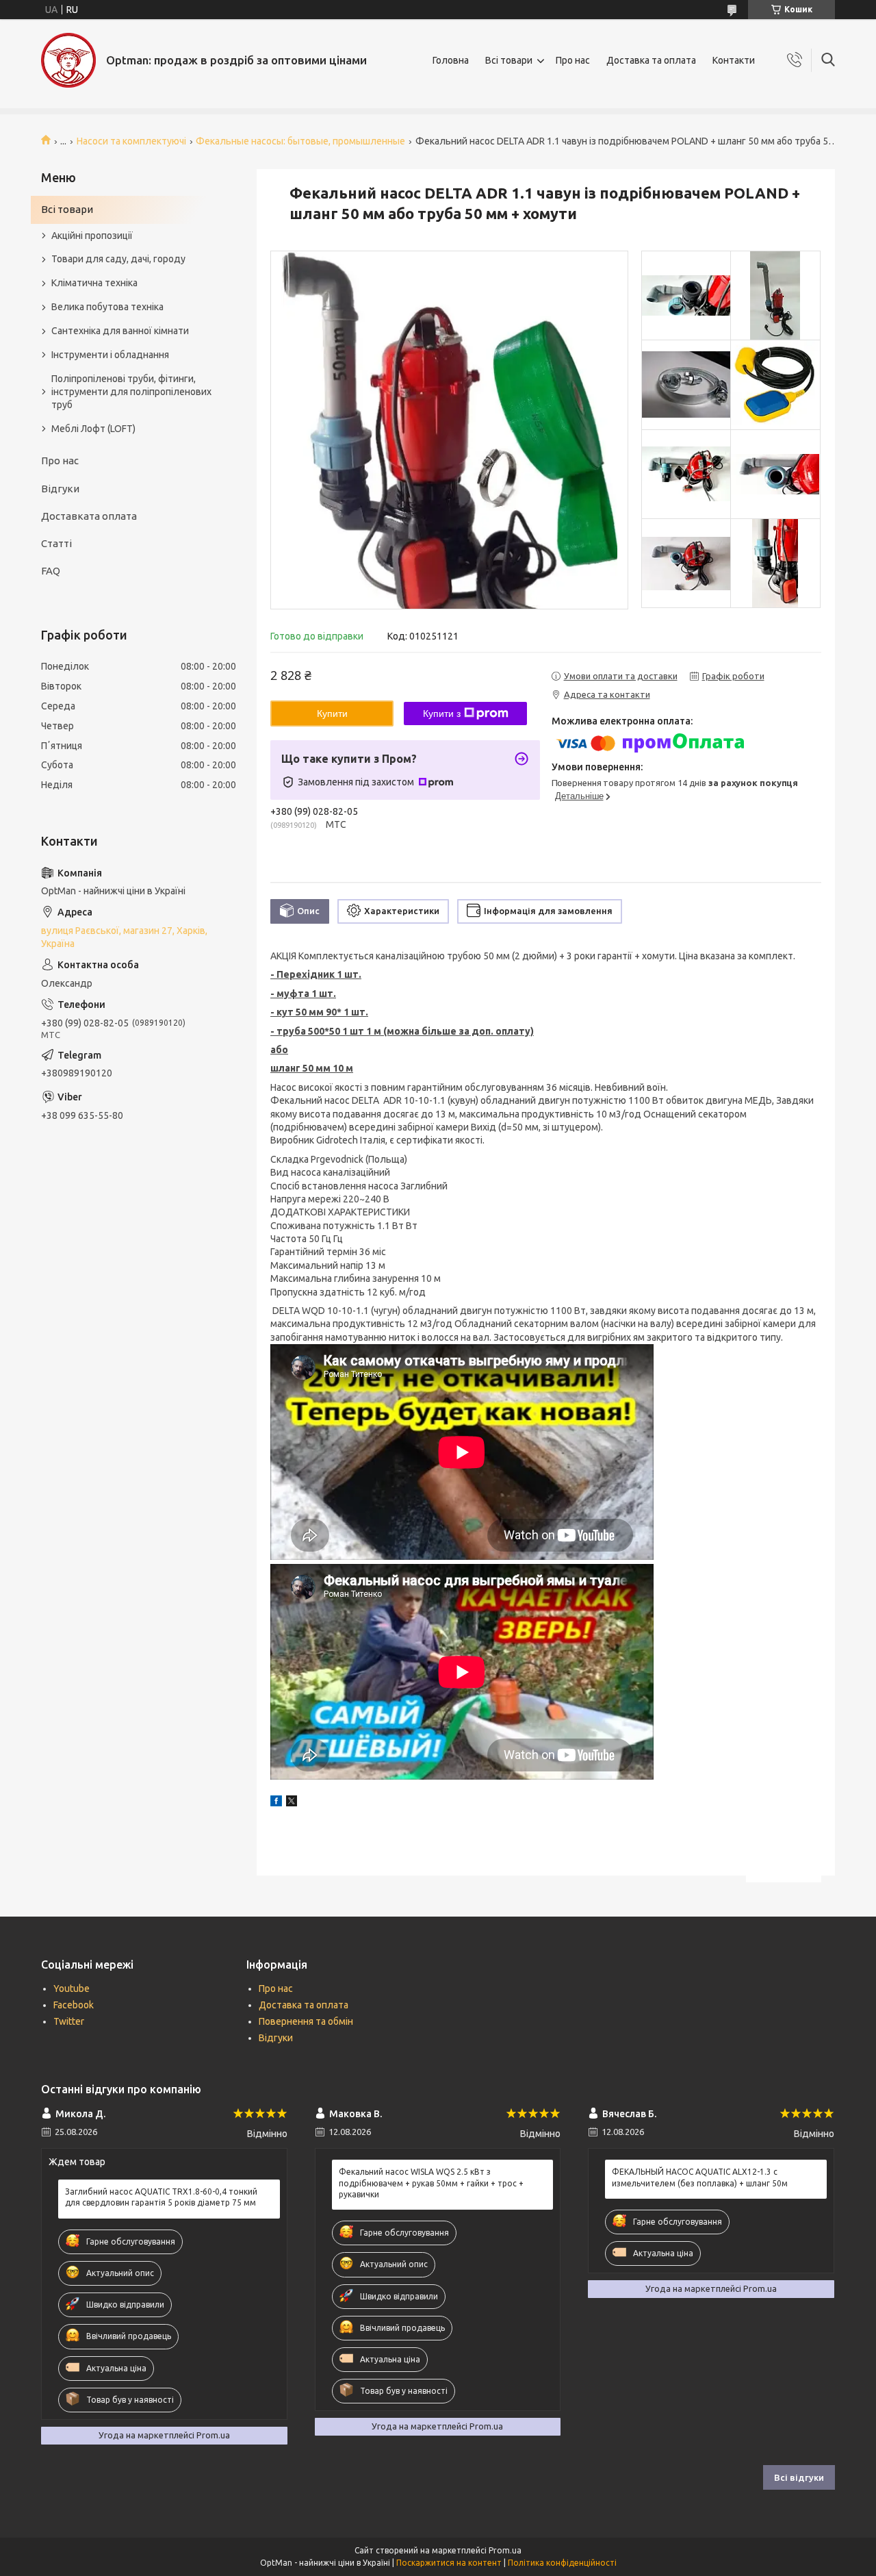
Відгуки (60, 489)
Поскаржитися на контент (449, 2563)
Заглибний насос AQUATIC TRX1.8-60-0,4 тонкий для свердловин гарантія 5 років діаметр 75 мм (161, 2197)
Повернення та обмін (306, 2021)
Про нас (573, 60)
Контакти (734, 60)
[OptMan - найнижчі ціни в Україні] (68, 60)
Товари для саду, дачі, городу (118, 259)
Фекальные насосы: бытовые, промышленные (300, 141)
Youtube (72, 1988)
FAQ (51, 571)
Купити (332, 714)
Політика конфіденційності (562, 2563)
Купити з (442, 714)
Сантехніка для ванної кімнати (120, 331)
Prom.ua (505, 2550)
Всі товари (509, 60)
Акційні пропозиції (92, 236)
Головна (451, 60)
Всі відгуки (799, 2477)
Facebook (74, 2005)
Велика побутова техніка (107, 307)
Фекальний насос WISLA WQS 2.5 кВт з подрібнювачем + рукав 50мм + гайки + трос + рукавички (431, 2183)
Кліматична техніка (94, 283)
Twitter (69, 2021)
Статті (56, 543)
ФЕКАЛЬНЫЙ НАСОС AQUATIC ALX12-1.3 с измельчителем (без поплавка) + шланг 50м (700, 2177)
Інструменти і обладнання (110, 355)
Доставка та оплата (651, 60)
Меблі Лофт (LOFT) (93, 429)
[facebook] (276, 1803)
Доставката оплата (89, 516)
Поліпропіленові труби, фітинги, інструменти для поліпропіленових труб (131, 392)
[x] (292, 1803)
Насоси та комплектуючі (131, 141)
